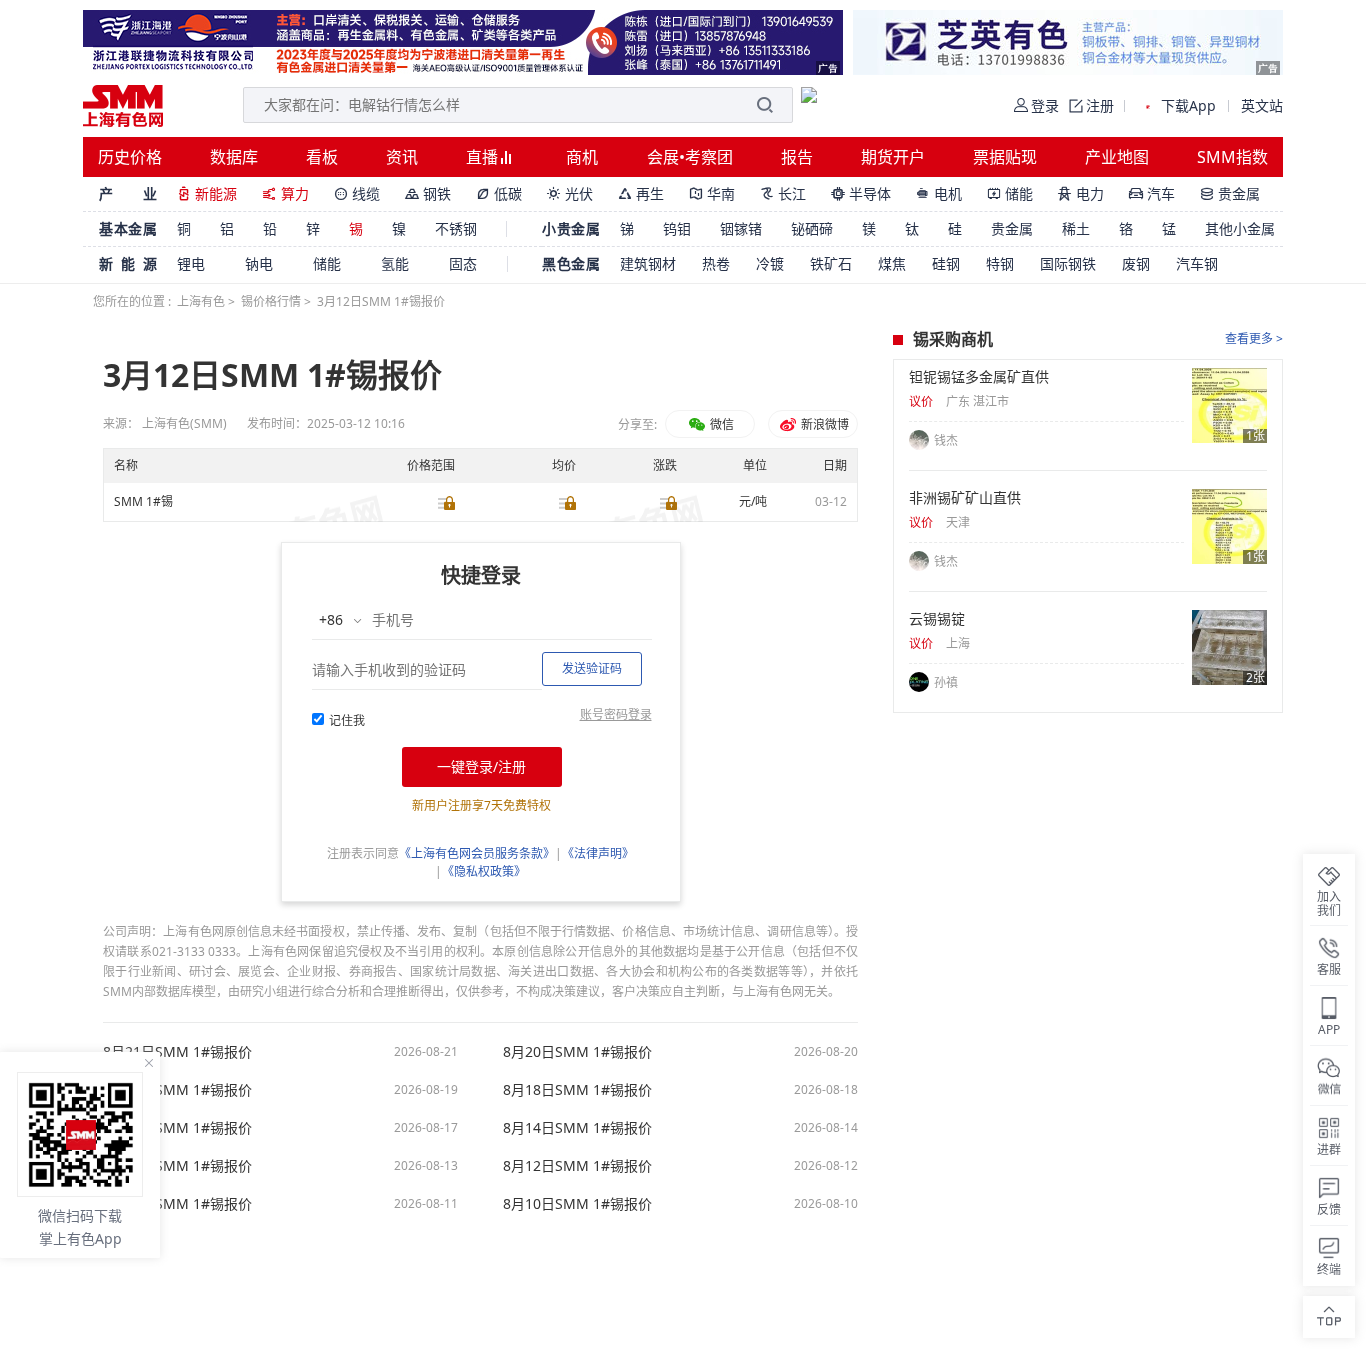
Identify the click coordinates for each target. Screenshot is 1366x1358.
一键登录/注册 (481, 766)
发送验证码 (592, 668)
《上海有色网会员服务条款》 (477, 853)
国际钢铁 (1068, 263)
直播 (484, 157)
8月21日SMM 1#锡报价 (177, 1052)
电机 (939, 193)
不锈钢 (456, 228)
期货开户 (893, 157)
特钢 (1000, 263)
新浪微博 (823, 424)
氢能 (395, 263)
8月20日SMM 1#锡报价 (577, 1052)
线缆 (357, 193)
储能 (1010, 193)
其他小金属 (1240, 228)
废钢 (1136, 263)
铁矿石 (831, 263)
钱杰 (946, 440)
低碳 (499, 193)
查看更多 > (1254, 338)
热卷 (716, 263)
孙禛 (946, 682)
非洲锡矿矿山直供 (965, 498)
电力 (1081, 193)
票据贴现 (1005, 157)
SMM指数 (1232, 157)
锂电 (191, 263)
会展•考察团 (690, 157)
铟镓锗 (741, 228)
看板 (322, 157)
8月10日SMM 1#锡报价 (577, 1204)
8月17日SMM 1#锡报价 (177, 1128)
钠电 (259, 263)
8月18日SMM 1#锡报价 (577, 1090)
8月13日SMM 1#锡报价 (177, 1166)
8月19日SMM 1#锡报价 (177, 1090)
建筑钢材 (648, 263)
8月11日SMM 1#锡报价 (177, 1204)
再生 (641, 193)
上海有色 (201, 301)
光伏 (570, 193)
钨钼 (677, 228)
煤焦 (892, 263)
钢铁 (428, 193)
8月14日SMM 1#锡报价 (577, 1128)
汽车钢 (1197, 263)
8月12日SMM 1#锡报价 (577, 1166)
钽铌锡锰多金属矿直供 (979, 377)
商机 (582, 157)
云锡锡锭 (937, 619)
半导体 (861, 193)
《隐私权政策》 (484, 871)
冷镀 (770, 263)
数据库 (234, 157)
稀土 (1076, 228)
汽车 (1152, 193)
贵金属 (1230, 193)
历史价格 (130, 157)
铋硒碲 (812, 228)
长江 (783, 193)
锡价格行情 (271, 301)
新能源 (207, 193)
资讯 (402, 157)
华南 (712, 193)
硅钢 (946, 263)
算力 (285, 193)
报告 (797, 157)
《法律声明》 (598, 853)
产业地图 (1117, 157)
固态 (463, 263)
